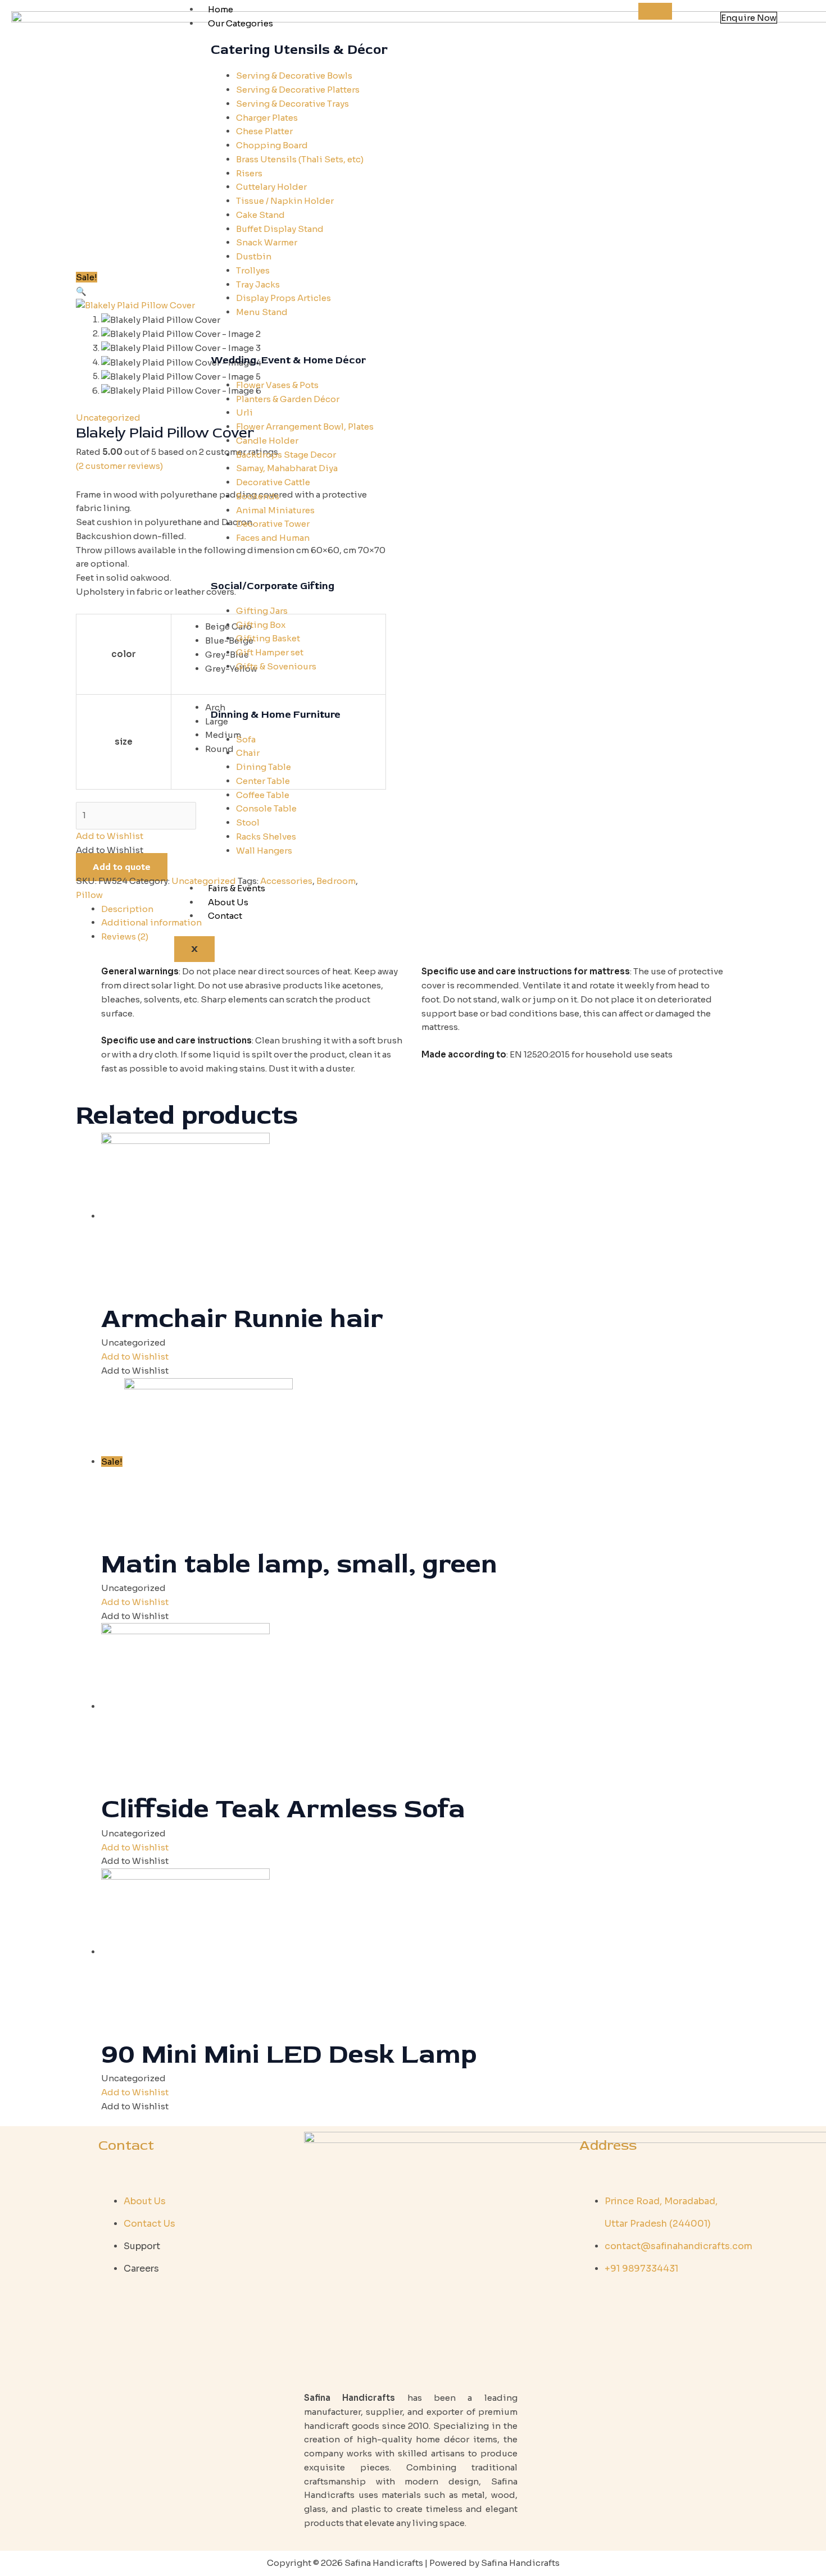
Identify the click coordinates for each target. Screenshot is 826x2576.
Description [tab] (127, 909)
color (124, 654)
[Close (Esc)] (814, 12)
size (124, 742)
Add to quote (122, 867)
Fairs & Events (237, 888)
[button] (81, 291)
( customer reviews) (119, 466)
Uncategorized (108, 418)
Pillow (89, 895)
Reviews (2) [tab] (125, 936)
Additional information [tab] (151, 922)
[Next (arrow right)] (806, 1288)
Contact (225, 916)
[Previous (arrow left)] (20, 1288)
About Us (228, 902)
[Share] (789, 12)
